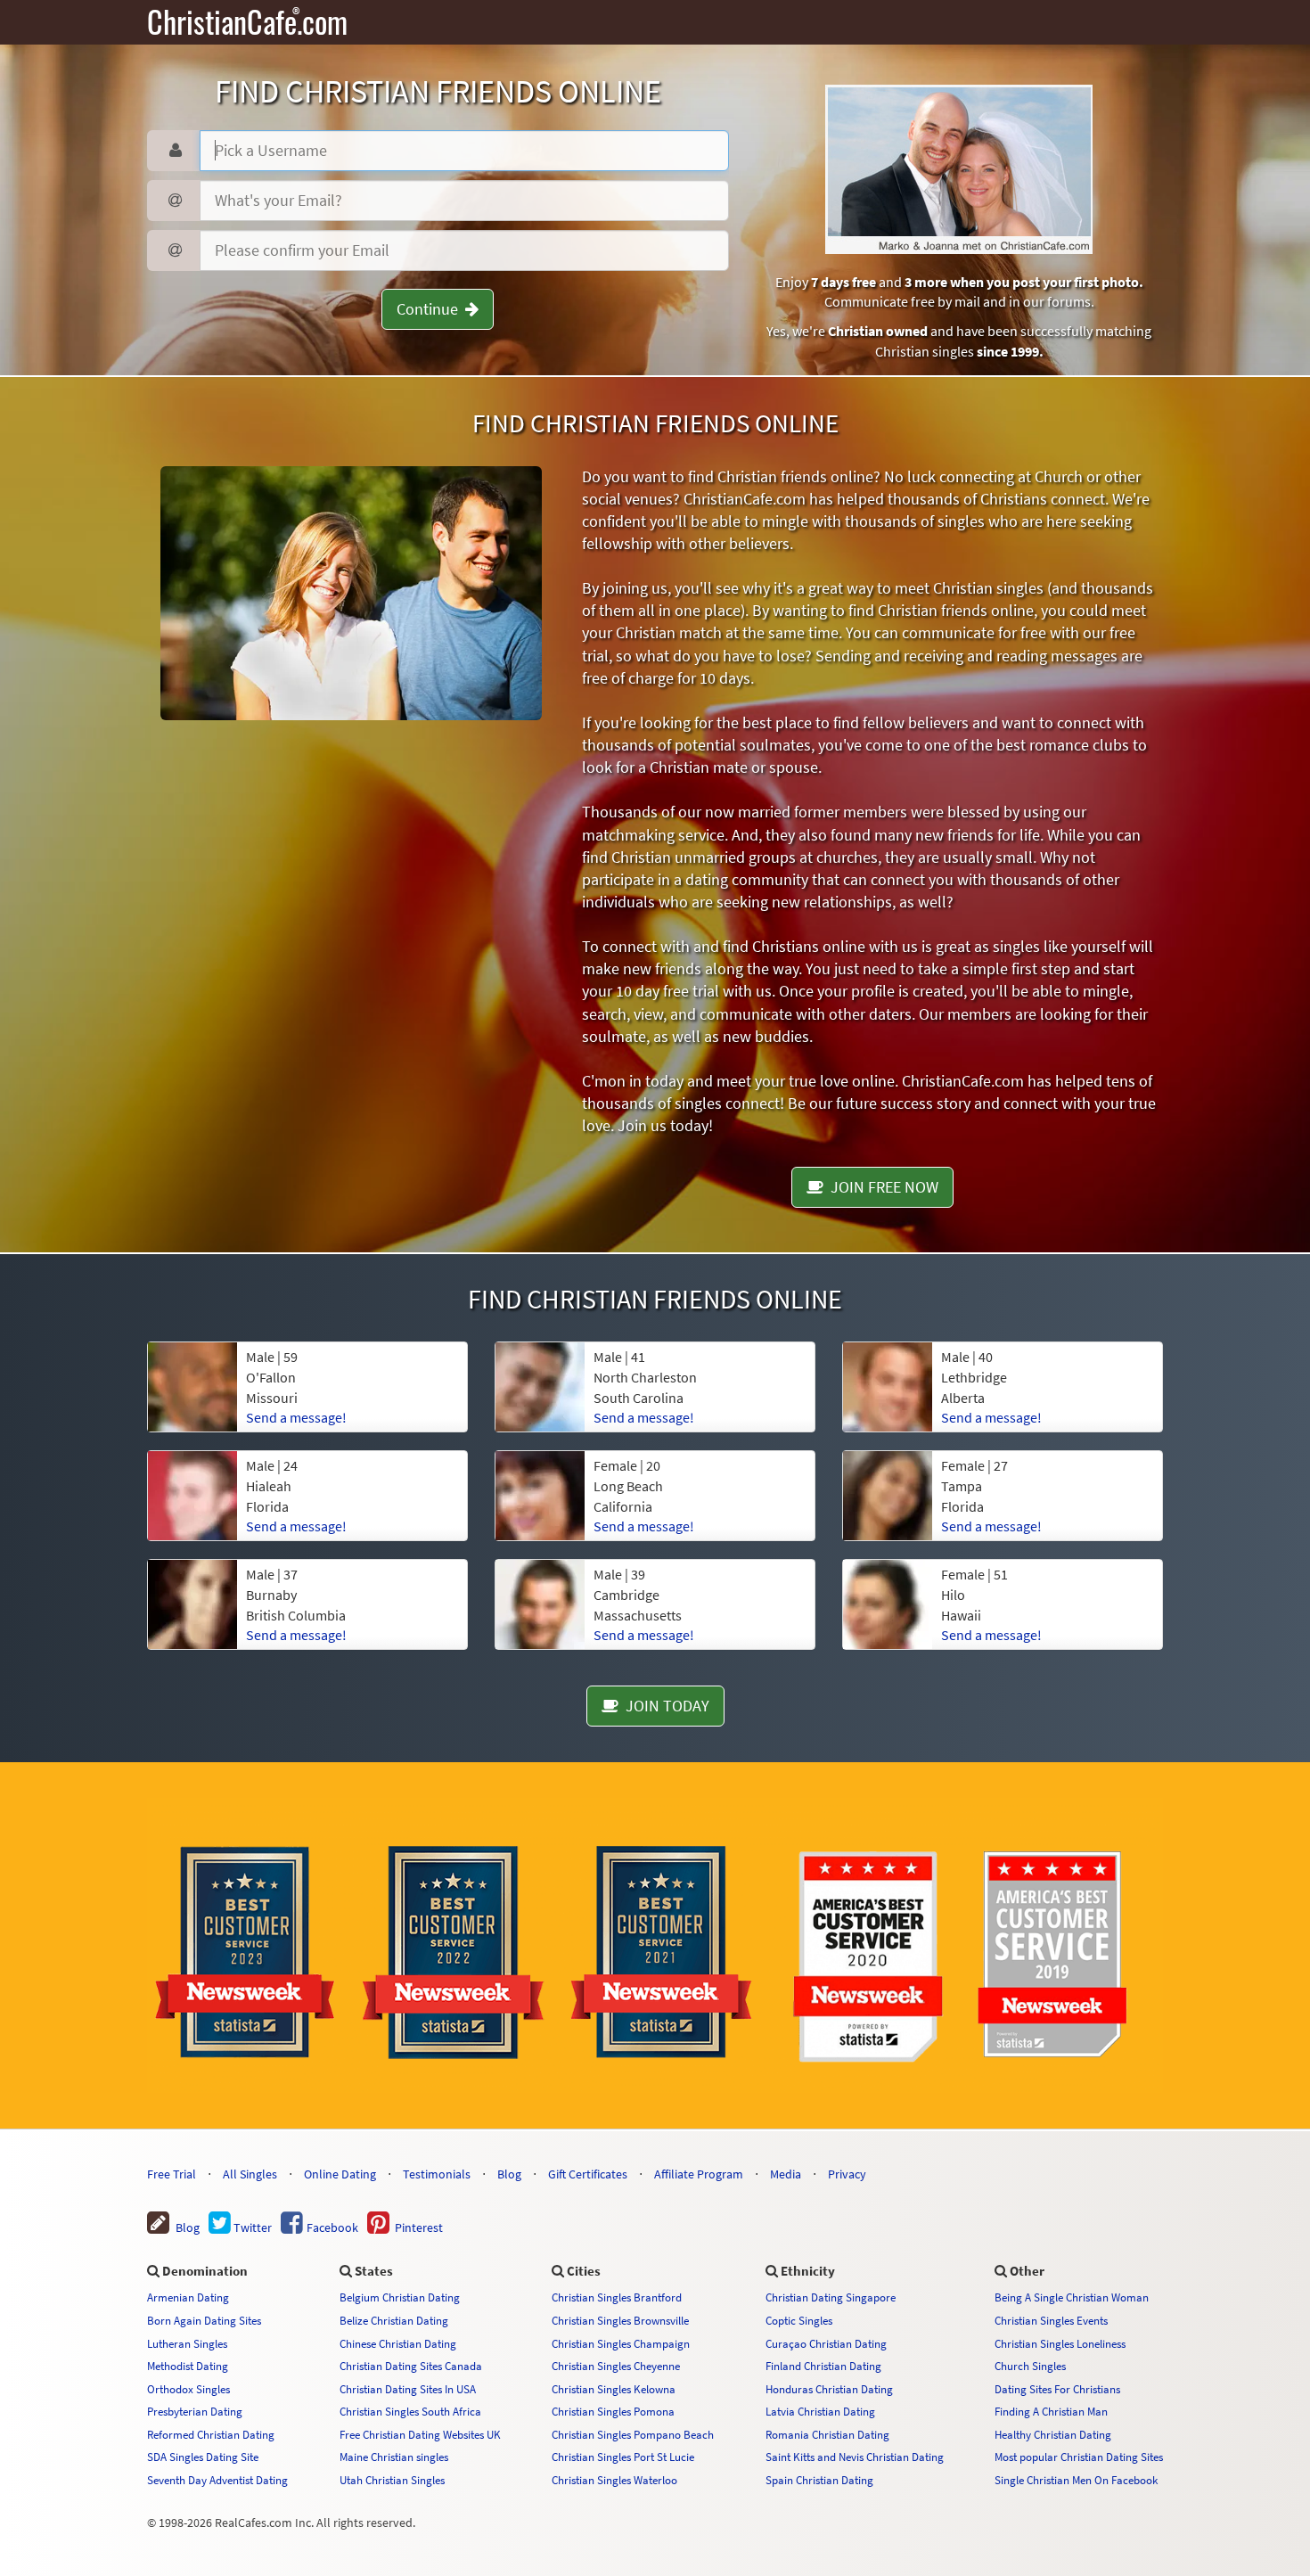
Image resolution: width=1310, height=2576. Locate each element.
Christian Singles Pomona (613, 2411)
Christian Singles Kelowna (614, 2389)
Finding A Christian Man (1051, 2411)
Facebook (331, 2227)
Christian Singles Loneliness (1060, 2343)
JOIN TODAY (664, 1706)
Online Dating (340, 2174)
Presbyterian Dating (195, 2411)
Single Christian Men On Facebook (1076, 2480)
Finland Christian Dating (823, 2366)
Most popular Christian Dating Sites (1079, 2457)
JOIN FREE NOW (881, 1187)
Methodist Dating (188, 2366)
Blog (509, 2174)
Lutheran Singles (187, 2343)
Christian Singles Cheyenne (616, 2366)
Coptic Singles (799, 2320)
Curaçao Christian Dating (826, 2343)
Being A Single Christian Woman (1072, 2297)
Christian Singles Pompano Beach (633, 2434)
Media (786, 2174)
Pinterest (416, 2227)
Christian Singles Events (1051, 2320)
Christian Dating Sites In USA (408, 2389)
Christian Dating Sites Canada (411, 2366)
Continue (431, 309)
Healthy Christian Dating (1053, 2434)
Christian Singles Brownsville (620, 2320)
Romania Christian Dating (827, 2434)
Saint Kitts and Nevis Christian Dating (855, 2457)
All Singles (250, 2174)
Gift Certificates (588, 2174)
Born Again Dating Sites (204, 2320)
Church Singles (1030, 2366)
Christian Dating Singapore (831, 2297)
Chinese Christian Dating (398, 2343)
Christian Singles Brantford (617, 2297)
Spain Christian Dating (819, 2480)
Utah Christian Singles (392, 2480)
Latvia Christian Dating (820, 2411)
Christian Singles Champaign (621, 2343)
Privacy (847, 2174)
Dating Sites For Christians (1057, 2389)
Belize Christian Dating (394, 2320)
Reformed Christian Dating (211, 2434)
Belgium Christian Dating (400, 2297)
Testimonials (437, 2174)
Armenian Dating (188, 2297)
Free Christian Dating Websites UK (420, 2434)
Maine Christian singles (394, 2457)
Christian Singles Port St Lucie (623, 2457)
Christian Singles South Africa (410, 2411)
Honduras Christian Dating (829, 2389)
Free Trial (172, 2174)
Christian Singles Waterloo (614, 2480)
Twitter (251, 2227)
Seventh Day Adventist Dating (217, 2480)
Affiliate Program (699, 2174)
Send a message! (296, 1417)
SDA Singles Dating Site (203, 2457)
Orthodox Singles (188, 2389)
